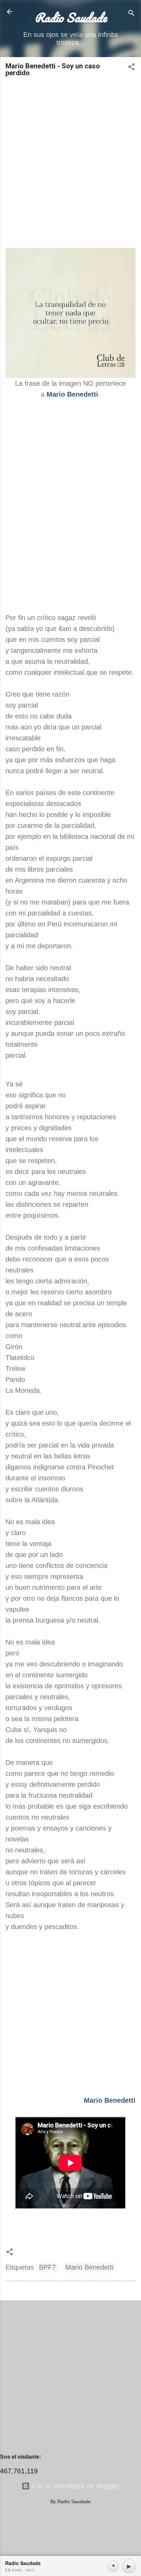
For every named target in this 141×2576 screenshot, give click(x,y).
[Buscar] (131, 14)
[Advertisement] (70, 160)
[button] (131, 68)
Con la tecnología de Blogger (75, 2486)
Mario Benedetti (89, 2267)
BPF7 (47, 2267)
